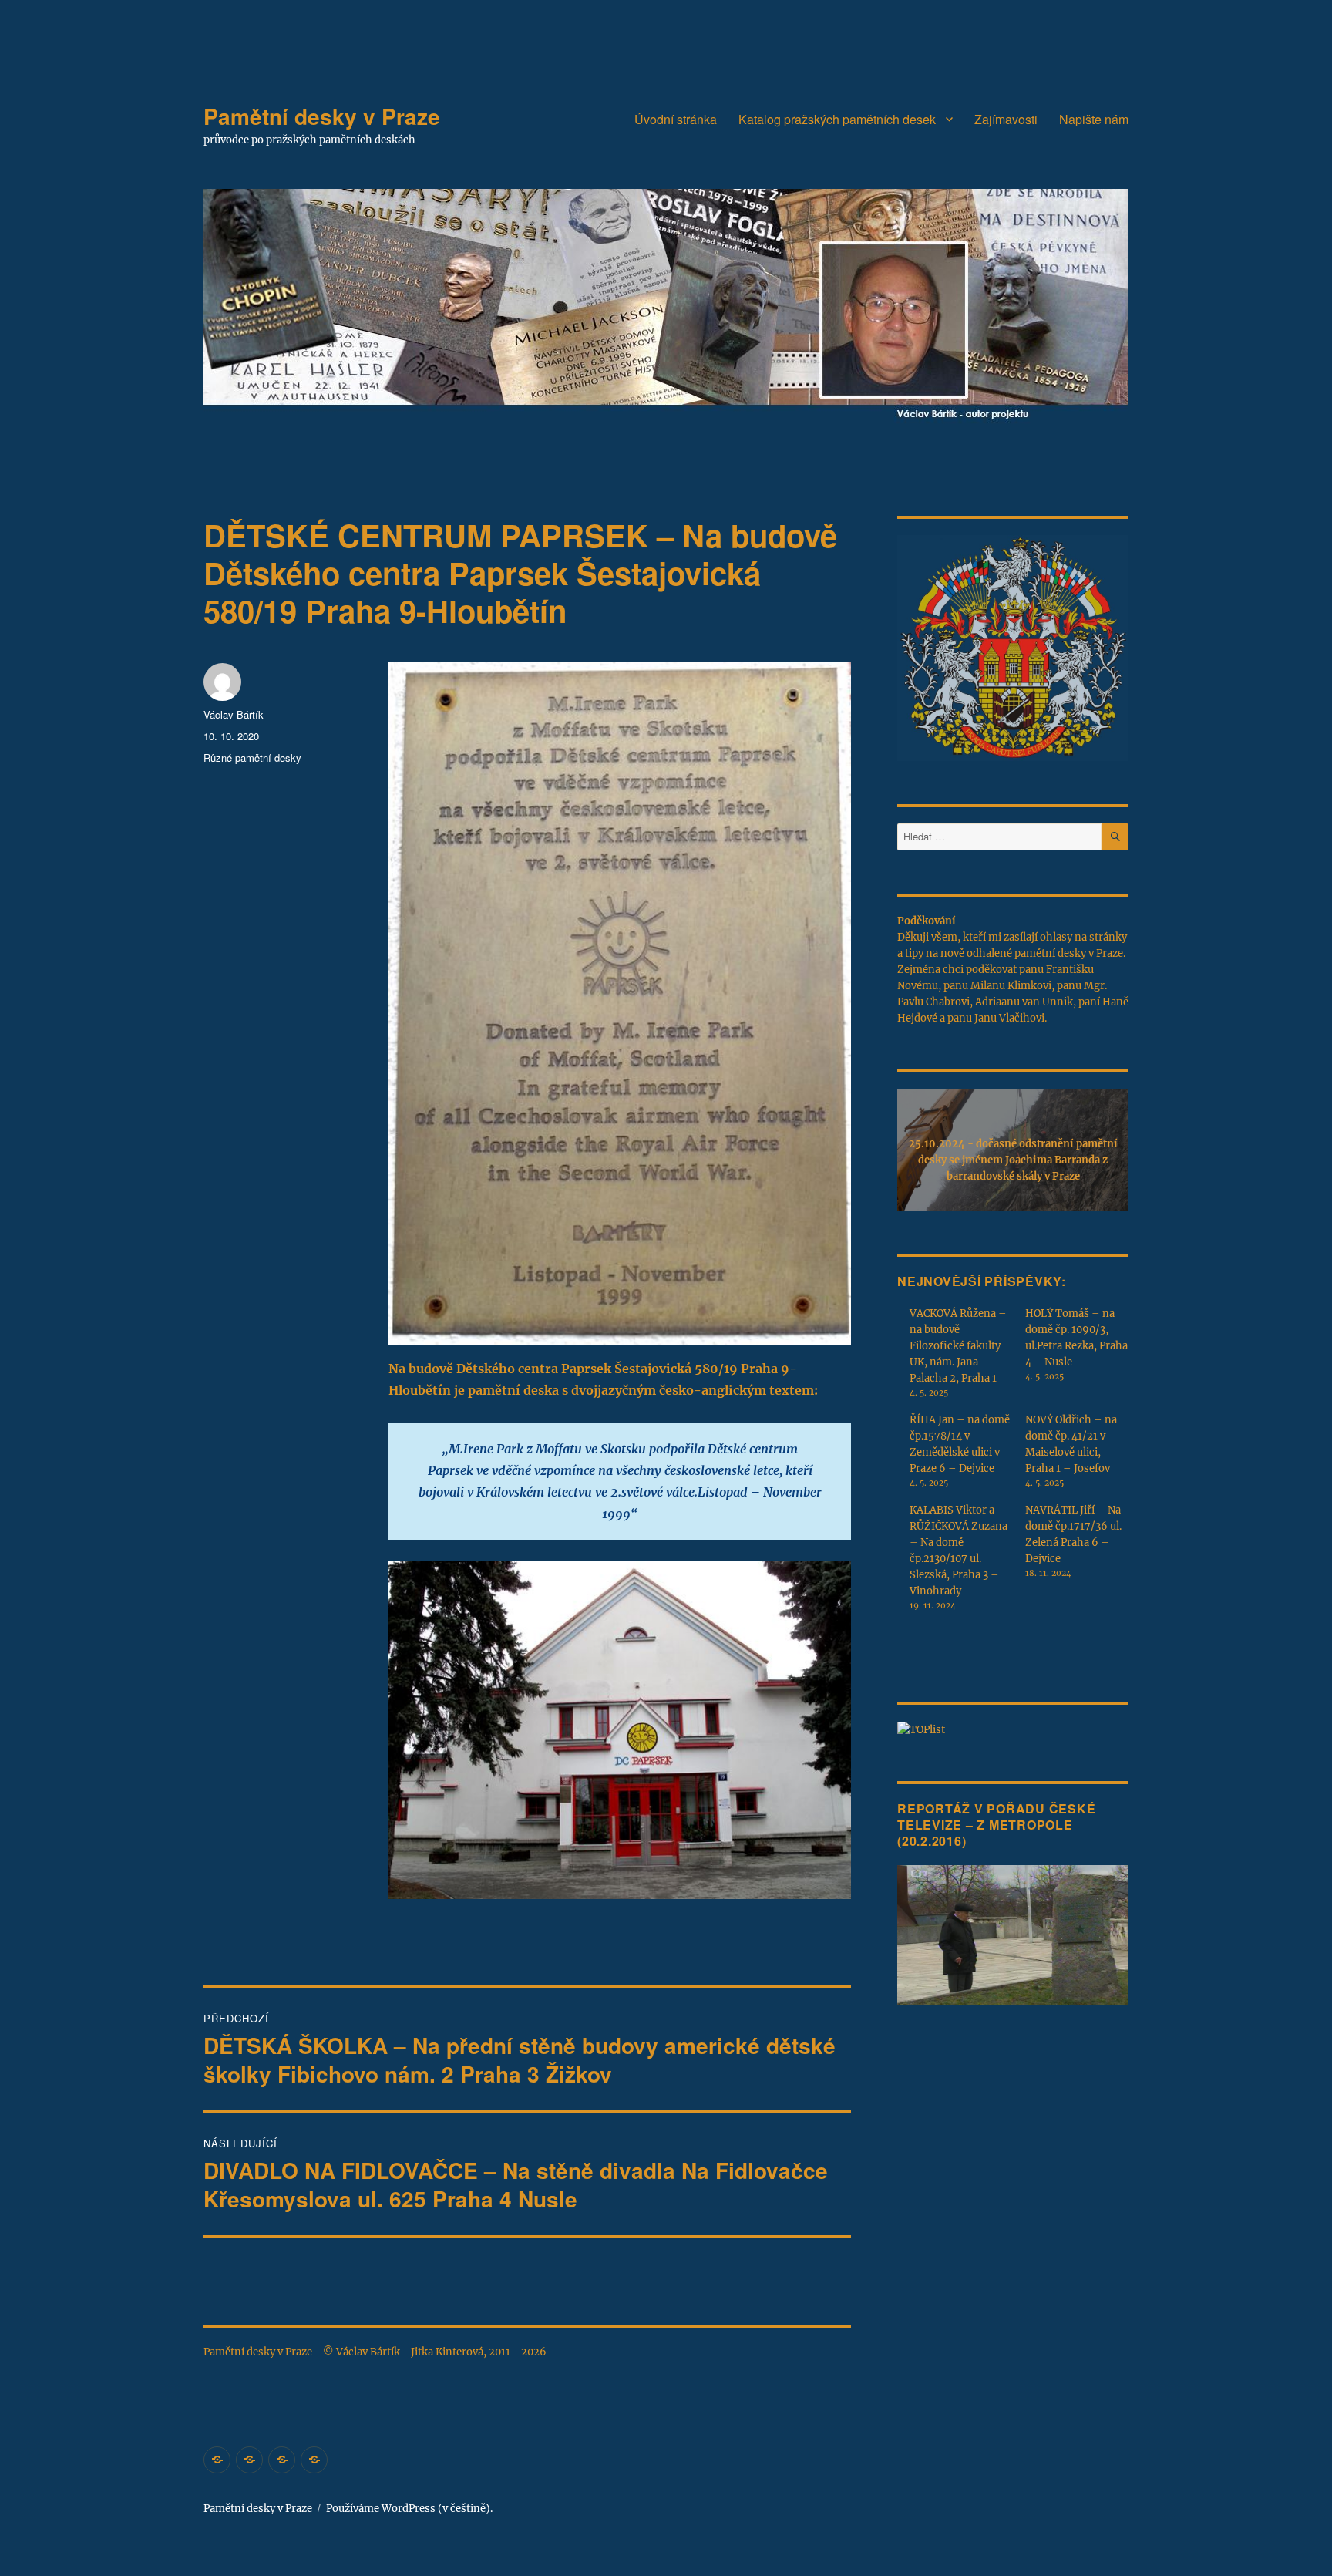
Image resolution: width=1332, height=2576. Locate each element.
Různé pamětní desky (252, 758)
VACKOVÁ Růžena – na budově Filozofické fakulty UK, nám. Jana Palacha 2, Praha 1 (958, 1346)
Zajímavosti (1006, 119)
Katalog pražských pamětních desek (837, 119)
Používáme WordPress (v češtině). (409, 2509)
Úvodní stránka (676, 119)
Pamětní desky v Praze (322, 116)
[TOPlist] (921, 1729)
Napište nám (1094, 119)
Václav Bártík (234, 714)
